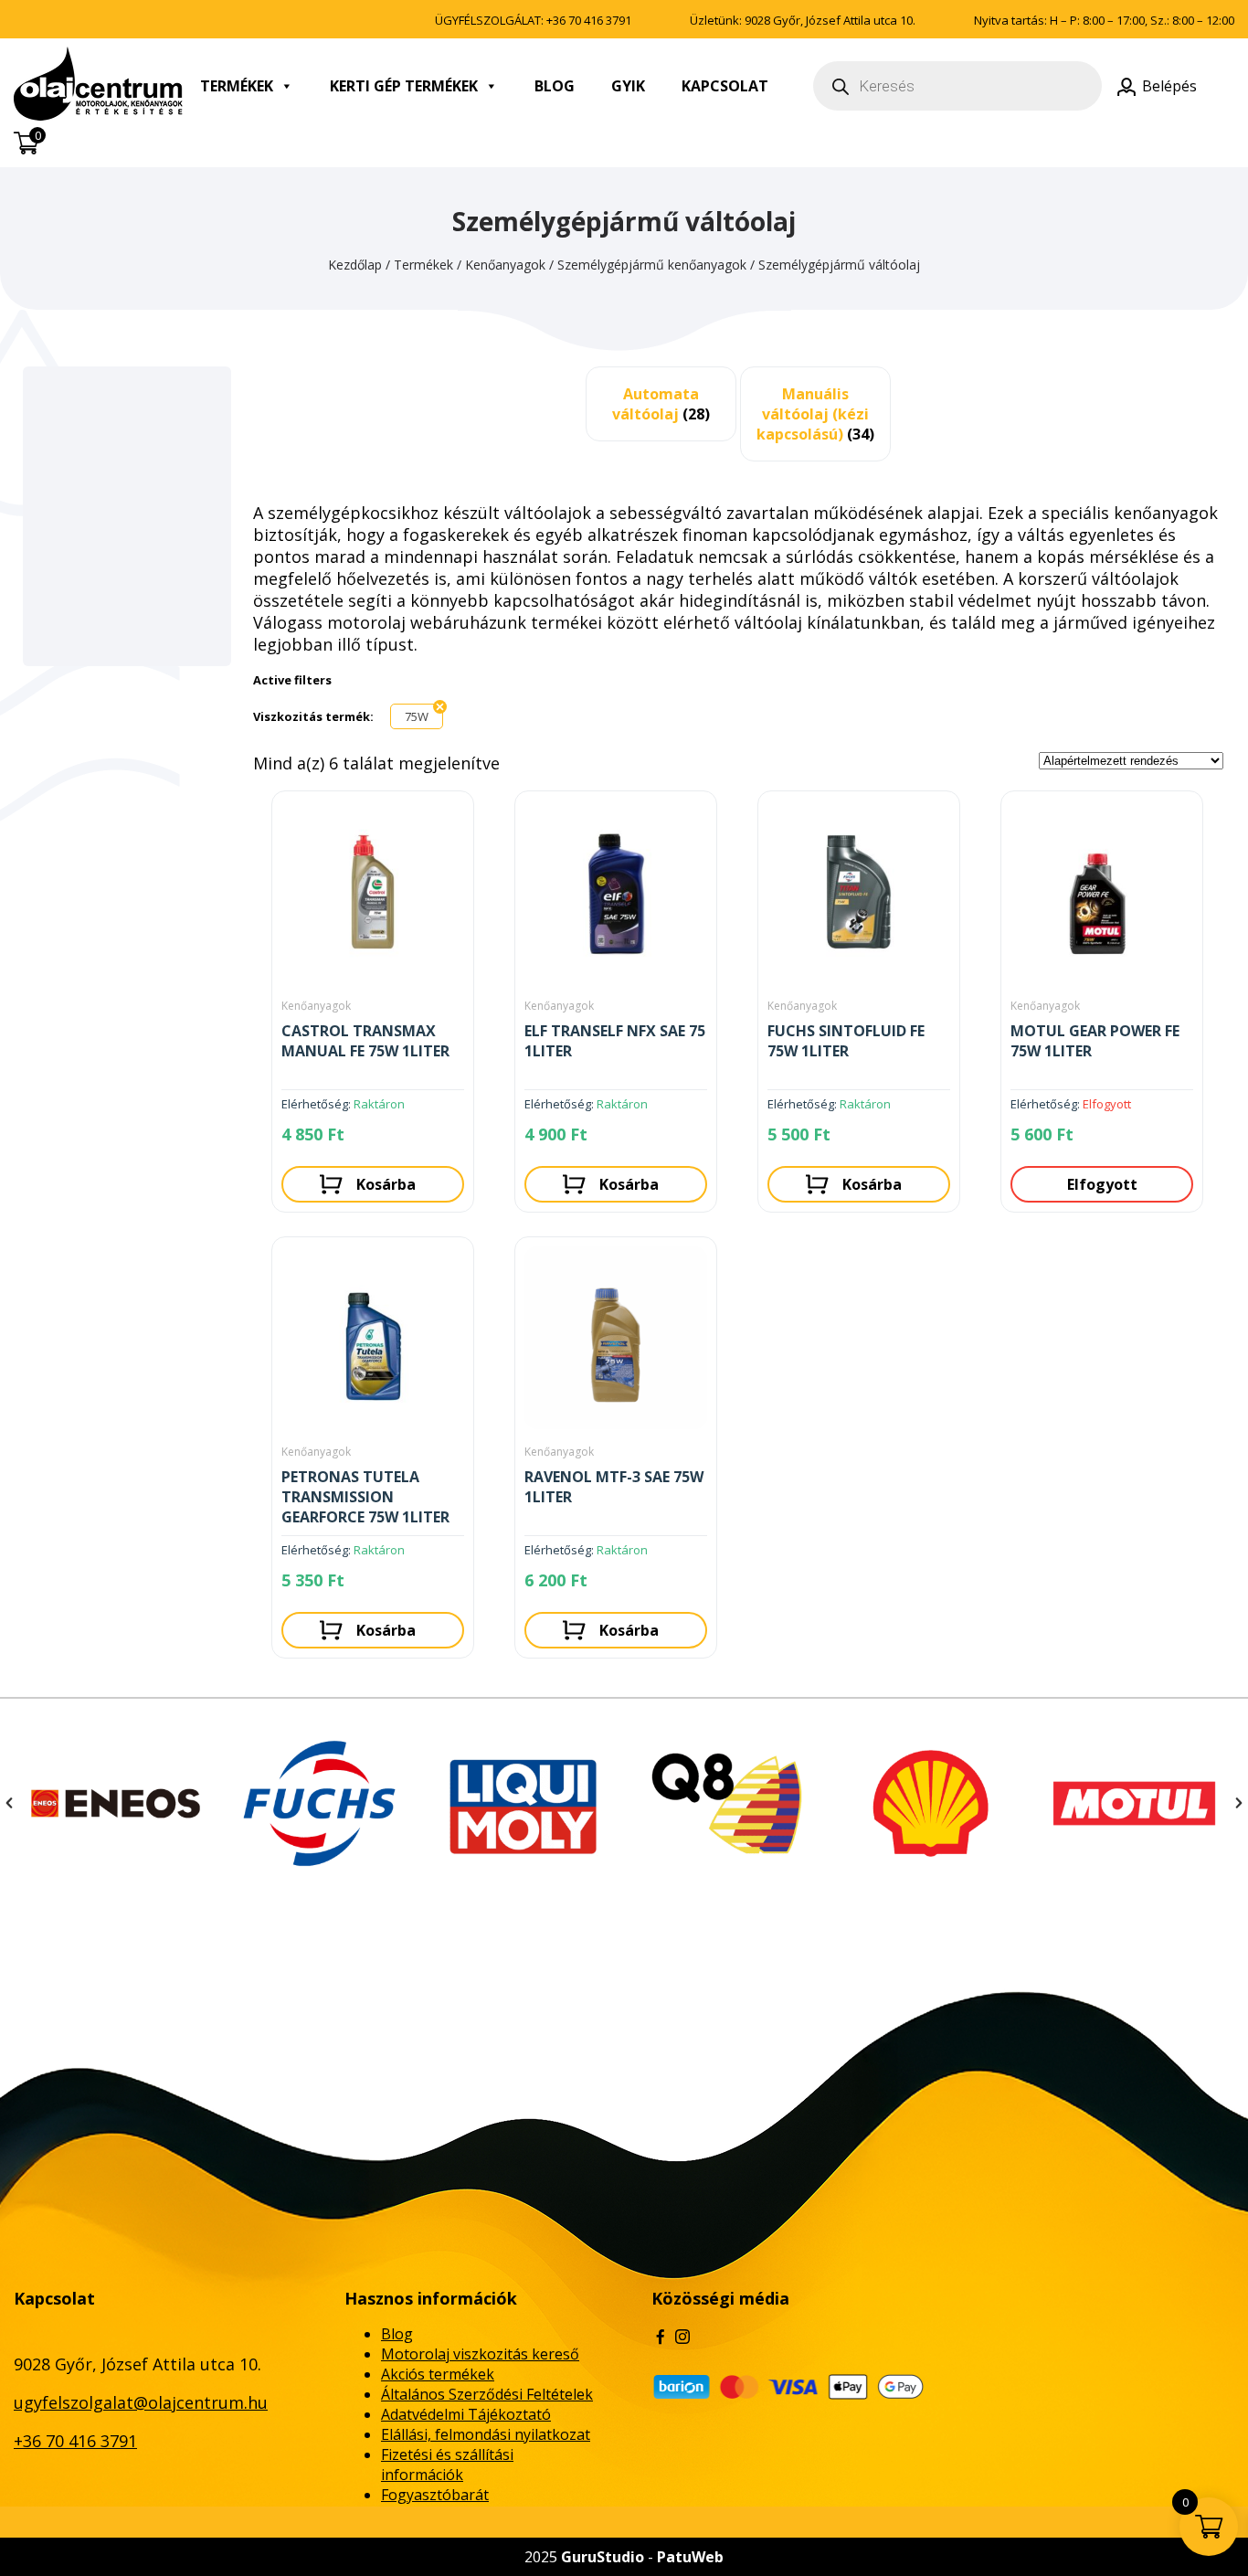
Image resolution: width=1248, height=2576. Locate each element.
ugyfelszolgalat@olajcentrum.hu (141, 2402)
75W (417, 716)
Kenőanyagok (505, 265)
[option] (116, 1803)
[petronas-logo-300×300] (1134, 1803)
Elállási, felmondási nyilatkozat (486, 2434)
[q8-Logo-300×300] (523, 1803)
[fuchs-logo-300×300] (116, 1803)
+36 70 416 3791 (589, 20)
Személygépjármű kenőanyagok (652, 265)
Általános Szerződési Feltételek (487, 2394)
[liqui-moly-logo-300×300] (319, 1803)
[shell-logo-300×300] (727, 1803)
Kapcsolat (725, 86)
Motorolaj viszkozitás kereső (480, 2354)
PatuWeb (690, 2557)
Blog (555, 86)
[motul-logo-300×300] (931, 1803)
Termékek (237, 86)
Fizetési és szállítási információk (447, 2465)
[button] (9, 1803)
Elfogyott (1102, 1184)
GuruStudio (603, 2557)
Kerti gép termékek (404, 86)
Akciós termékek (438, 2374)
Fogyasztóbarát (435, 2495)
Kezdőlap (355, 265)
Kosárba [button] (386, 1184)
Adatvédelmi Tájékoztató (466, 2414)
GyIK (628, 86)
